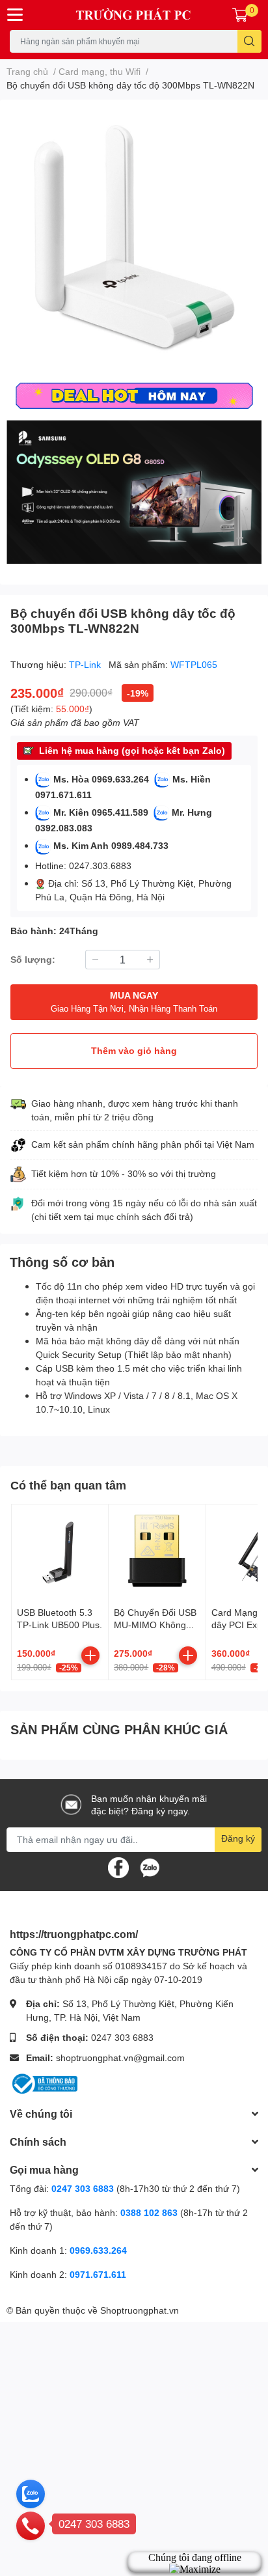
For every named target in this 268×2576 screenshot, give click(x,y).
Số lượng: (33, 959)
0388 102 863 (149, 2212)
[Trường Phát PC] (134, 15)
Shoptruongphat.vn (140, 2310)
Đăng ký (238, 1838)
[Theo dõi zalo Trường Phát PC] (150, 1866)
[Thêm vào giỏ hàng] (90, 1655)
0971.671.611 (98, 2274)
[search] (249, 41)
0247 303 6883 (122, 2037)
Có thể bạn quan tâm (68, 1485)
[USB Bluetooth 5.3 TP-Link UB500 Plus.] (60, 1553)
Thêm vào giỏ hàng (134, 1050)
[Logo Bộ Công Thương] (44, 2083)
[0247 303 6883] (31, 2525)
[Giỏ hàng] (240, 15)
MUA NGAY (134, 1002)
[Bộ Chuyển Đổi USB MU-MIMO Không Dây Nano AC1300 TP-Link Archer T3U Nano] (157, 1553)
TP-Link (86, 664)
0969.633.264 (98, 2250)
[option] (134, 238)
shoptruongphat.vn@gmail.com (120, 2057)
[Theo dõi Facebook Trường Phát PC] (118, 1866)
